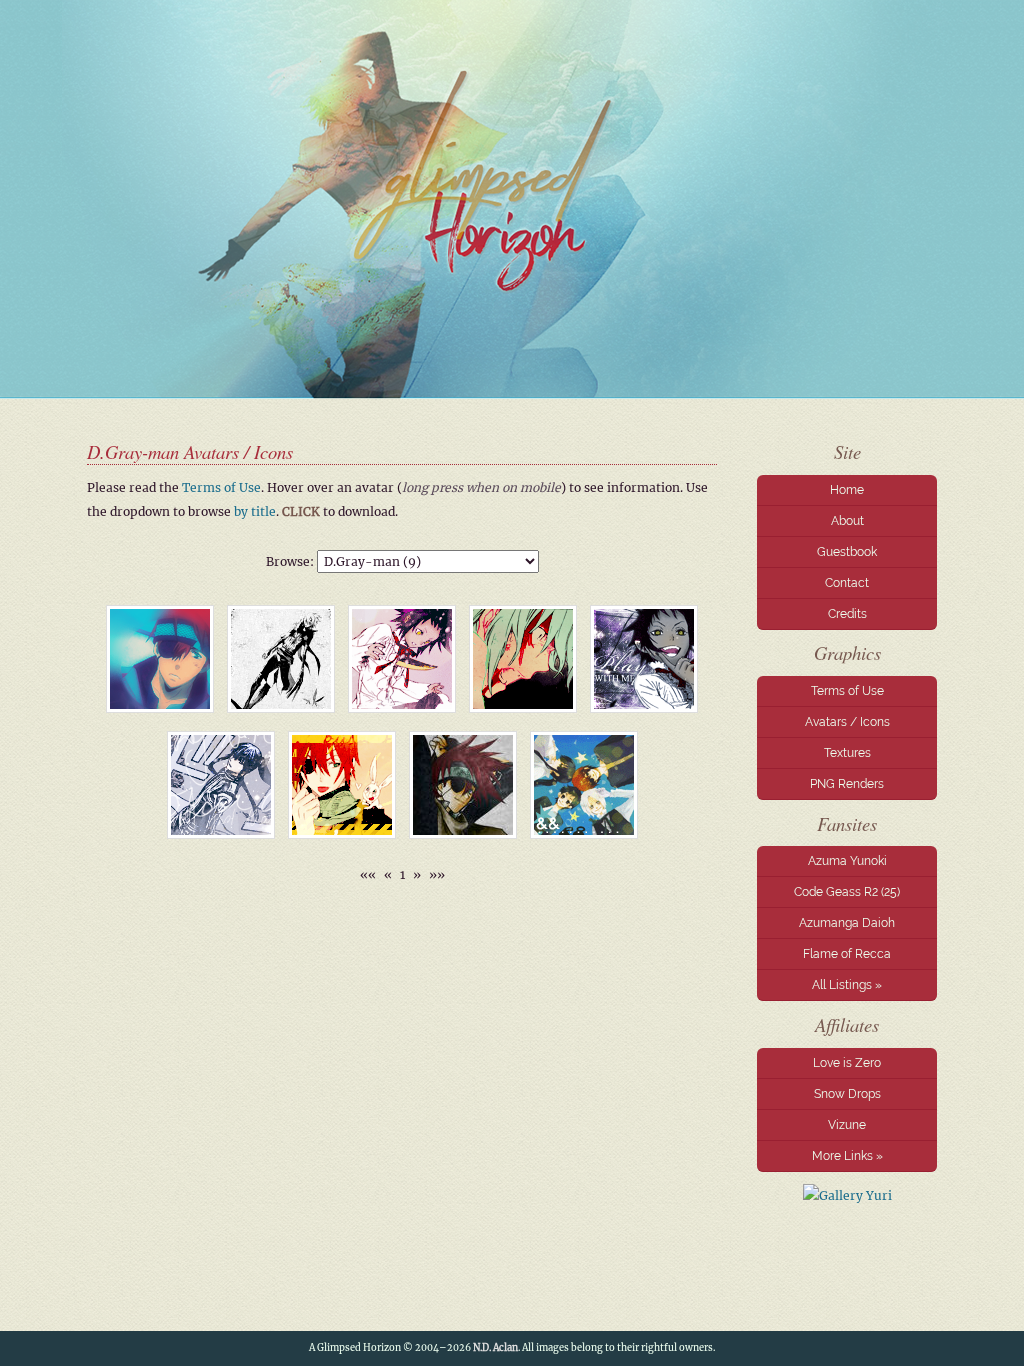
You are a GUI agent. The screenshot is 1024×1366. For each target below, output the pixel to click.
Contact (847, 583)
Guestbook (847, 552)
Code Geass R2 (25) (847, 892)
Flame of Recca (847, 954)
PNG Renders (847, 784)
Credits (847, 614)
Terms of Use (847, 691)
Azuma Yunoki (847, 861)
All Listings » (847, 985)
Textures (847, 753)
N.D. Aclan (495, 1348)
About (847, 521)
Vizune (847, 1125)
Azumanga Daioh (847, 923)
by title (255, 511)
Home (847, 490)
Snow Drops (847, 1094)
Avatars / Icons (847, 722)
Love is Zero (847, 1063)
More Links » (847, 1156)
